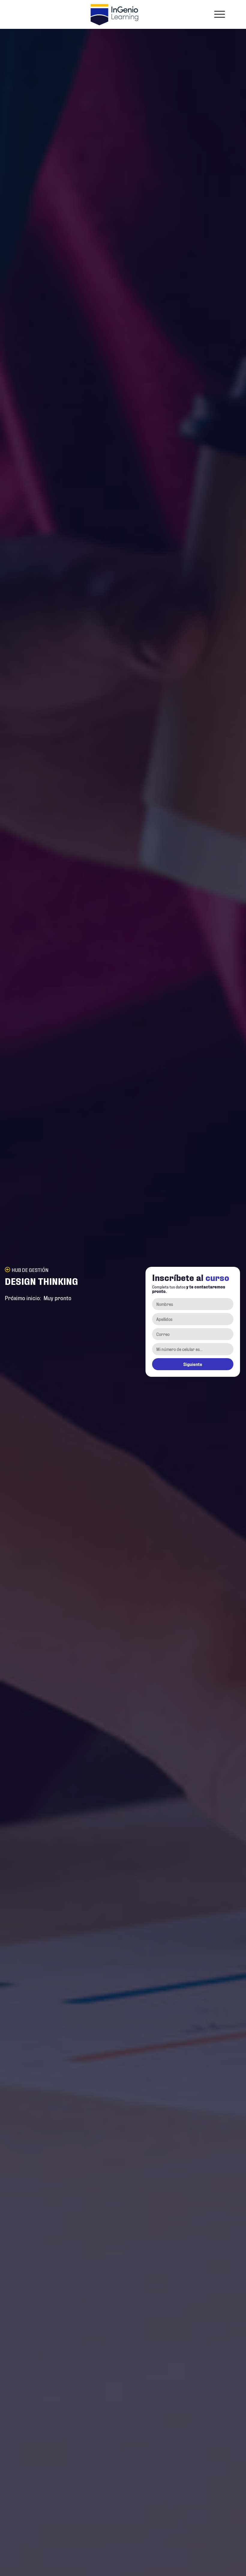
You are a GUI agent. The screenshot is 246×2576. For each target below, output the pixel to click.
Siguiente (193, 1364)
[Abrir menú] (220, 14)
